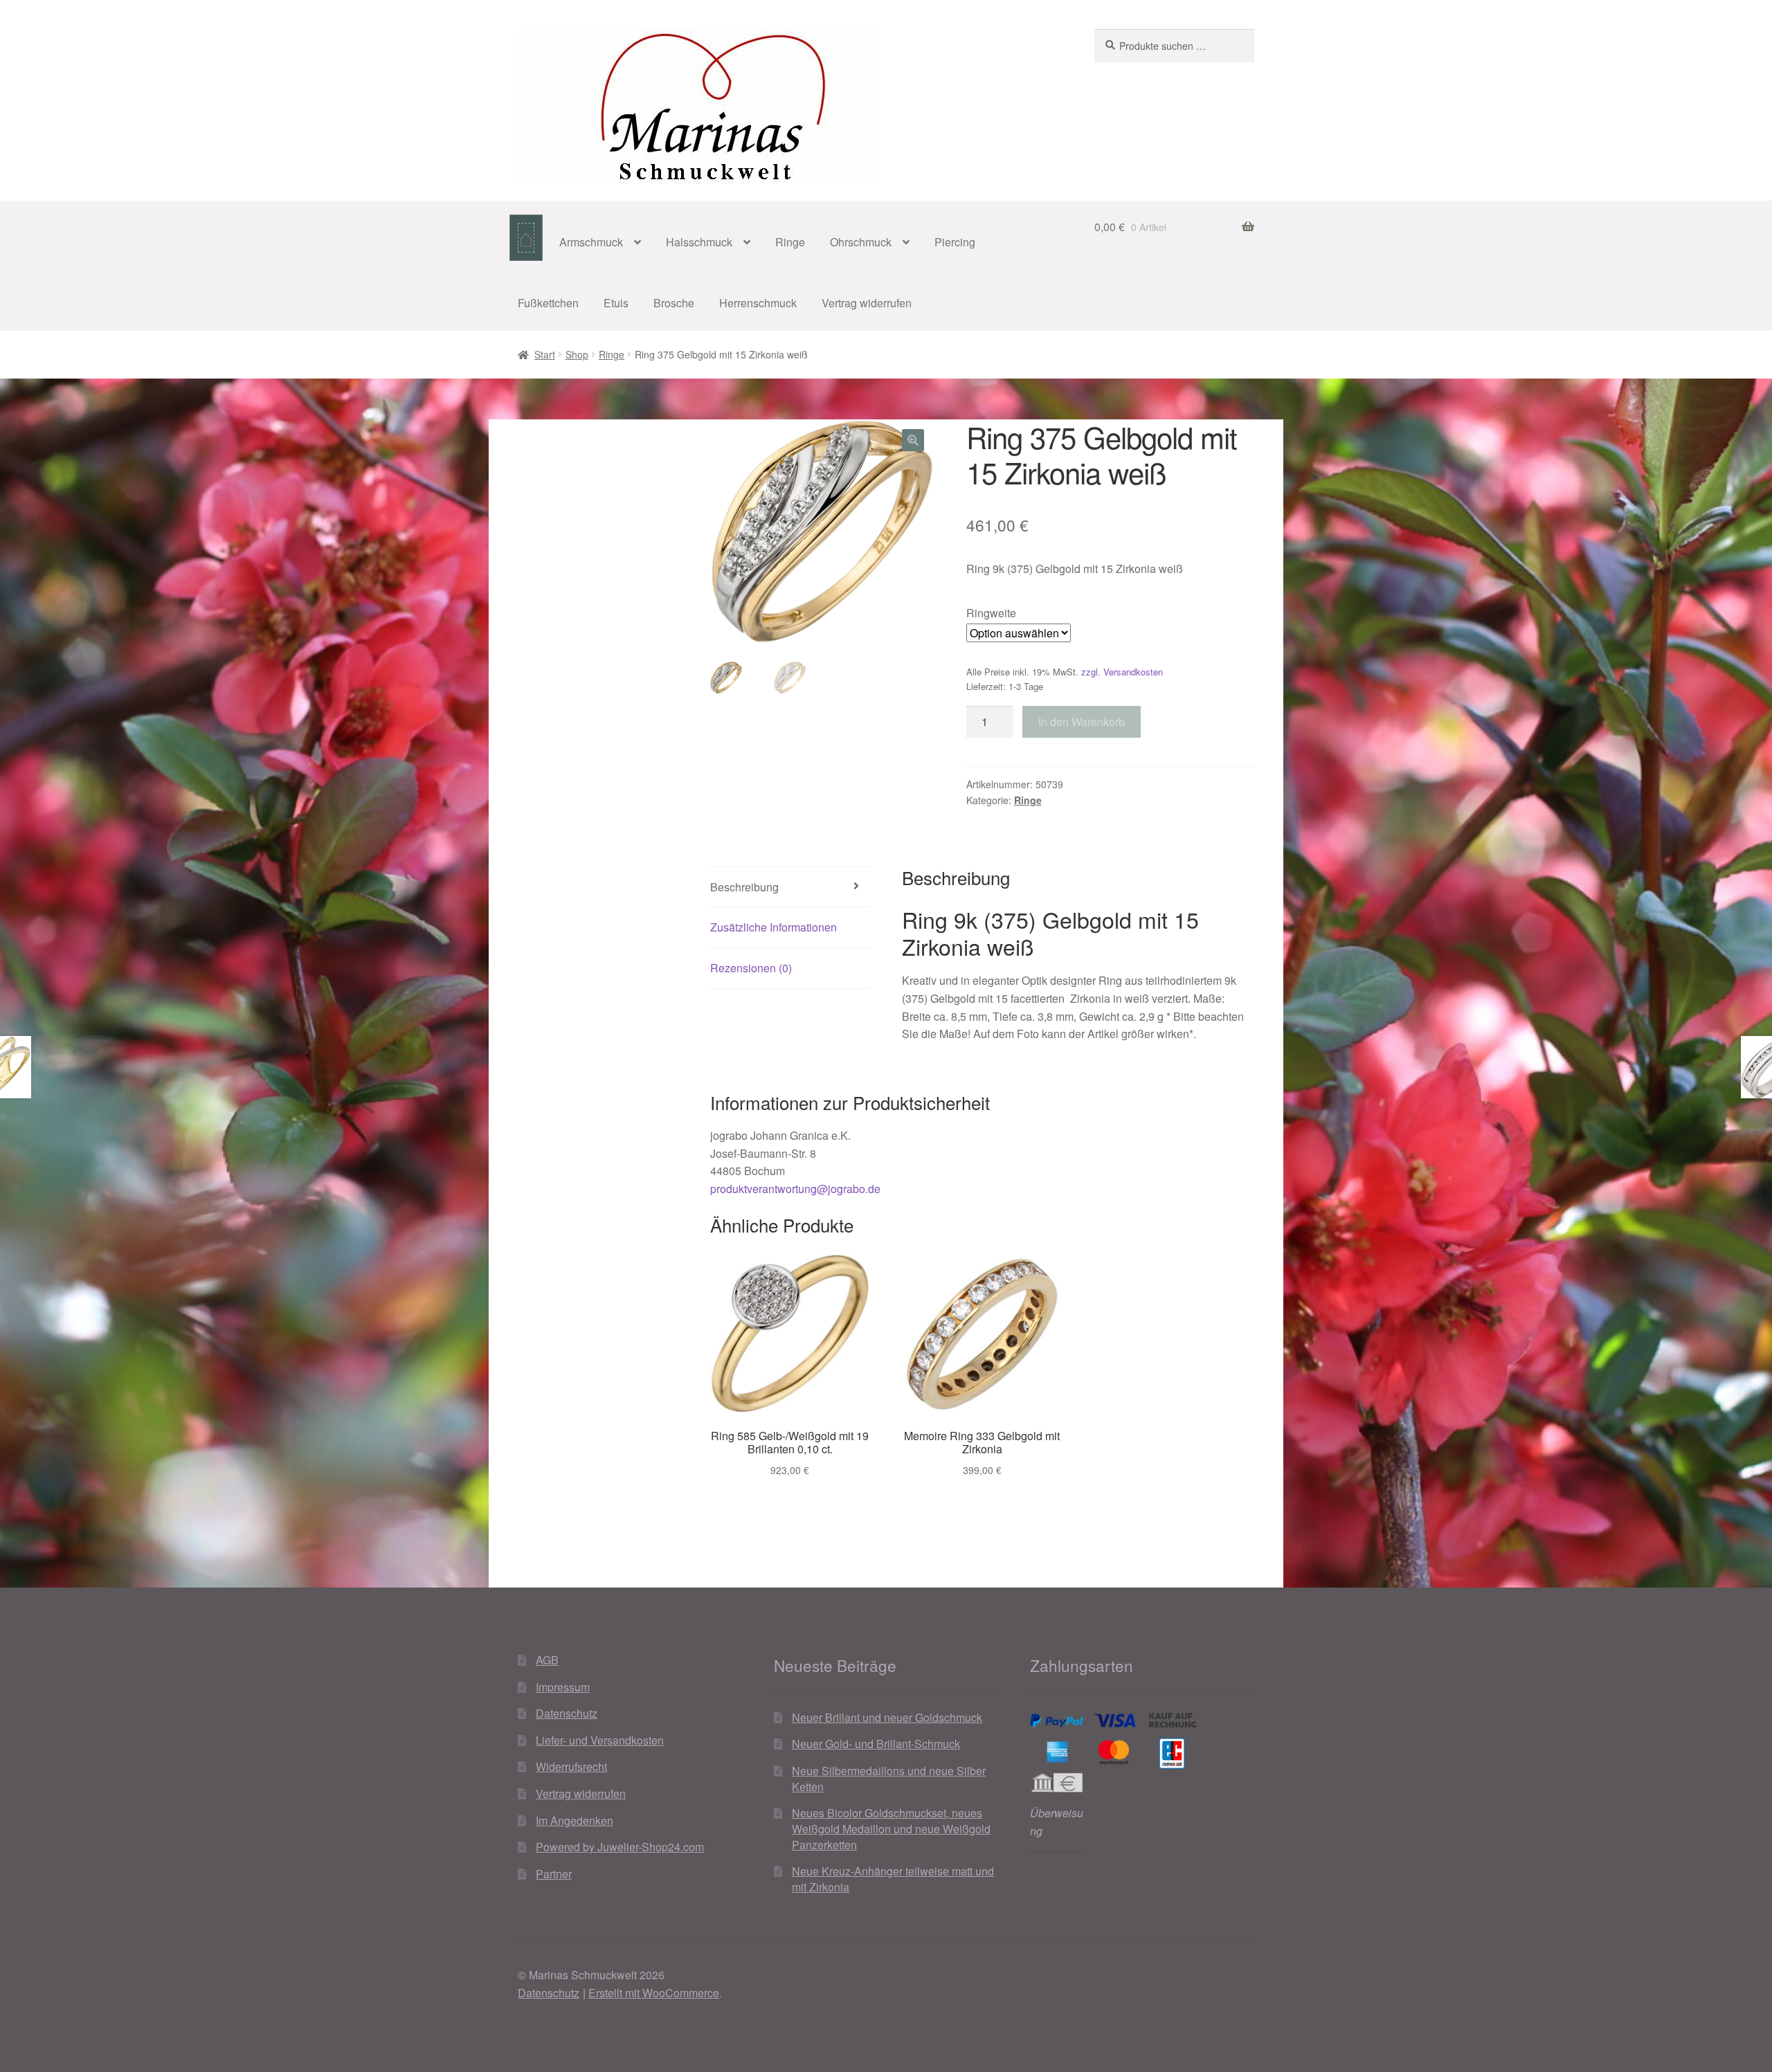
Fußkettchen (548, 303)
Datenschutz (567, 1713)
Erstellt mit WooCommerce (654, 1993)
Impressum (563, 1687)
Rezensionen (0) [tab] (751, 968)
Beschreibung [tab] (744, 887)
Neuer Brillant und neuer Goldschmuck (887, 1717)
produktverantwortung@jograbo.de (795, 1189)
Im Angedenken (575, 1820)
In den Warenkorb (1082, 721)
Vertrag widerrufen (867, 303)
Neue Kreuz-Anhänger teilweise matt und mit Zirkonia (893, 1879)
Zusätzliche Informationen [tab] (774, 927)
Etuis (616, 303)
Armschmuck (591, 242)
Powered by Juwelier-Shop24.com (620, 1847)
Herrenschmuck (758, 303)
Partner (554, 1874)
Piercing (955, 242)
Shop (577, 354)
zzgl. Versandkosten (1122, 672)
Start (545, 354)
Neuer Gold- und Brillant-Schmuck (876, 1744)
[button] (913, 440)
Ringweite (991, 613)
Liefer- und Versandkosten (600, 1740)
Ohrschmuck (861, 242)
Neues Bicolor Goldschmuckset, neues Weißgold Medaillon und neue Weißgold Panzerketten (891, 1828)
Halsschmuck (699, 242)
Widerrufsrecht (571, 1766)
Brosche (674, 303)
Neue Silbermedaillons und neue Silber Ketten (889, 1779)
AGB (547, 1660)
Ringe (790, 242)
